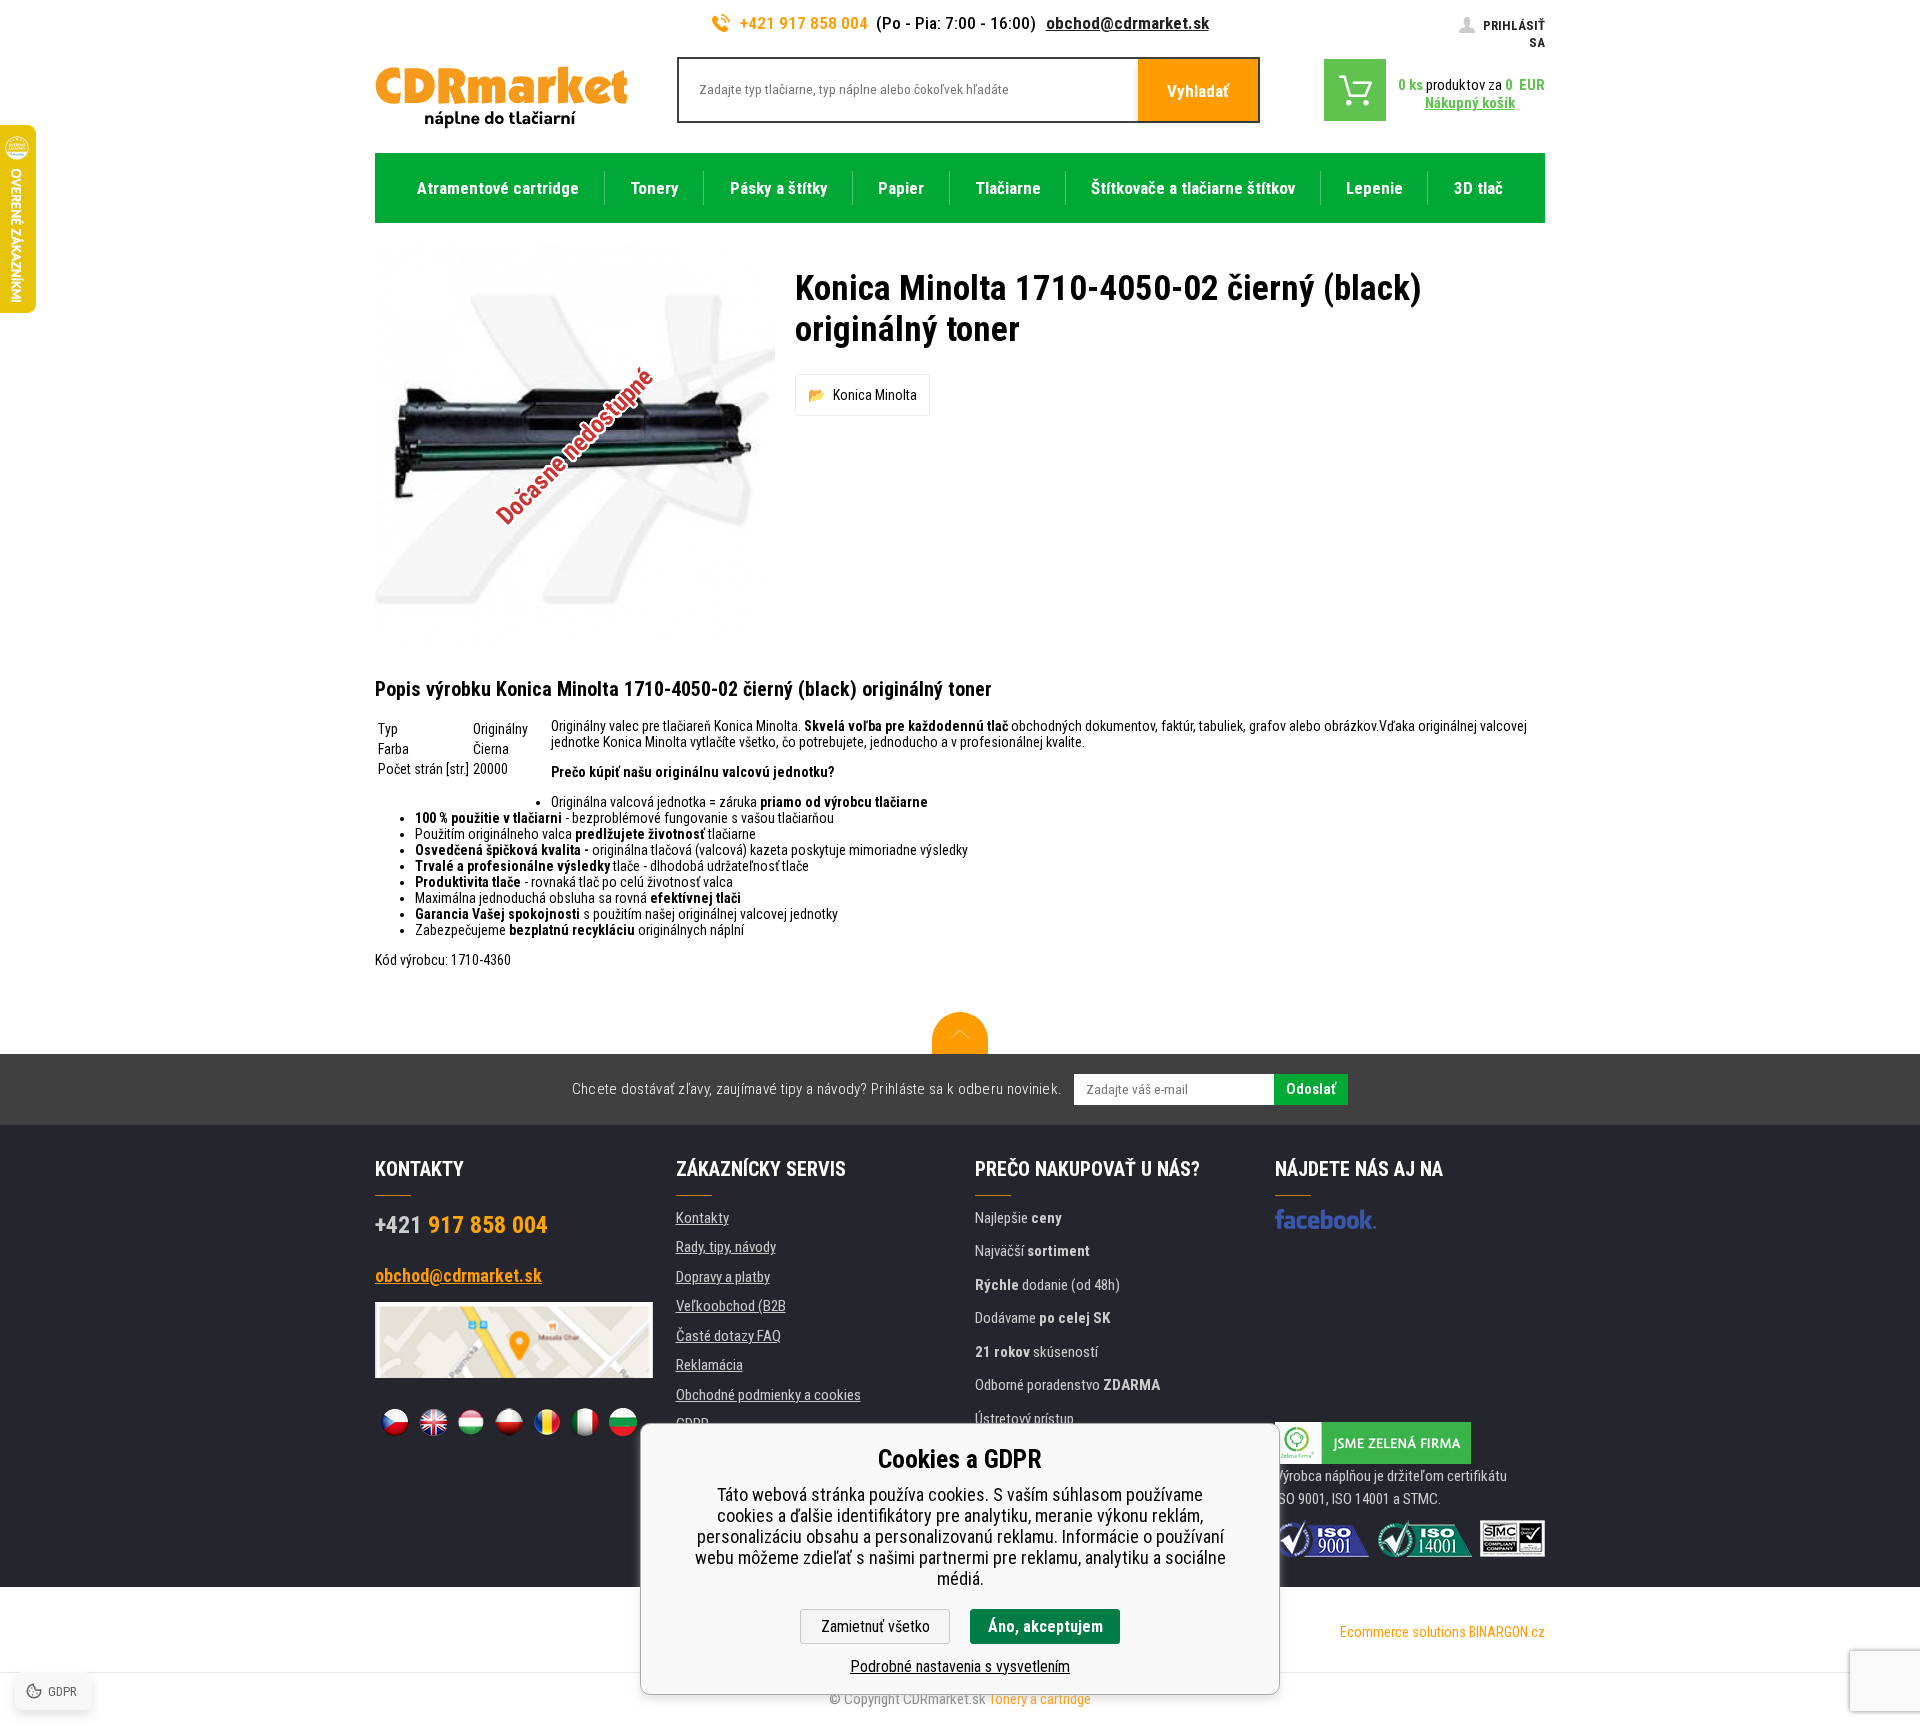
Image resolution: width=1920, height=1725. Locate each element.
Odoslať (1311, 1089)
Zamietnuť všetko (875, 1626)
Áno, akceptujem (1045, 1626)
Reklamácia (709, 1365)
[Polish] (509, 1422)
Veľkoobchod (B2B (731, 1306)
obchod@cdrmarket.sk (1127, 23)
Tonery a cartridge (1040, 1699)
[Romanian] (547, 1422)
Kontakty (702, 1218)
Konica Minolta (875, 395)
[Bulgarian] (623, 1422)
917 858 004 (461, 1225)
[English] (433, 1422)
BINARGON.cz (1507, 1632)
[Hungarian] (471, 1422)
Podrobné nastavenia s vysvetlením (960, 1666)
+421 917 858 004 (804, 23)
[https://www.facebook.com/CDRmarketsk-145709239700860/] (1325, 1219)
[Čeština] (395, 1422)
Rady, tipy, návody (726, 1247)
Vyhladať (1198, 91)
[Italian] (585, 1422)
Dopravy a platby (723, 1277)
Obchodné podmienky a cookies (768, 1395)
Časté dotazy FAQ (728, 1336)
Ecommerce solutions (1403, 1632)
